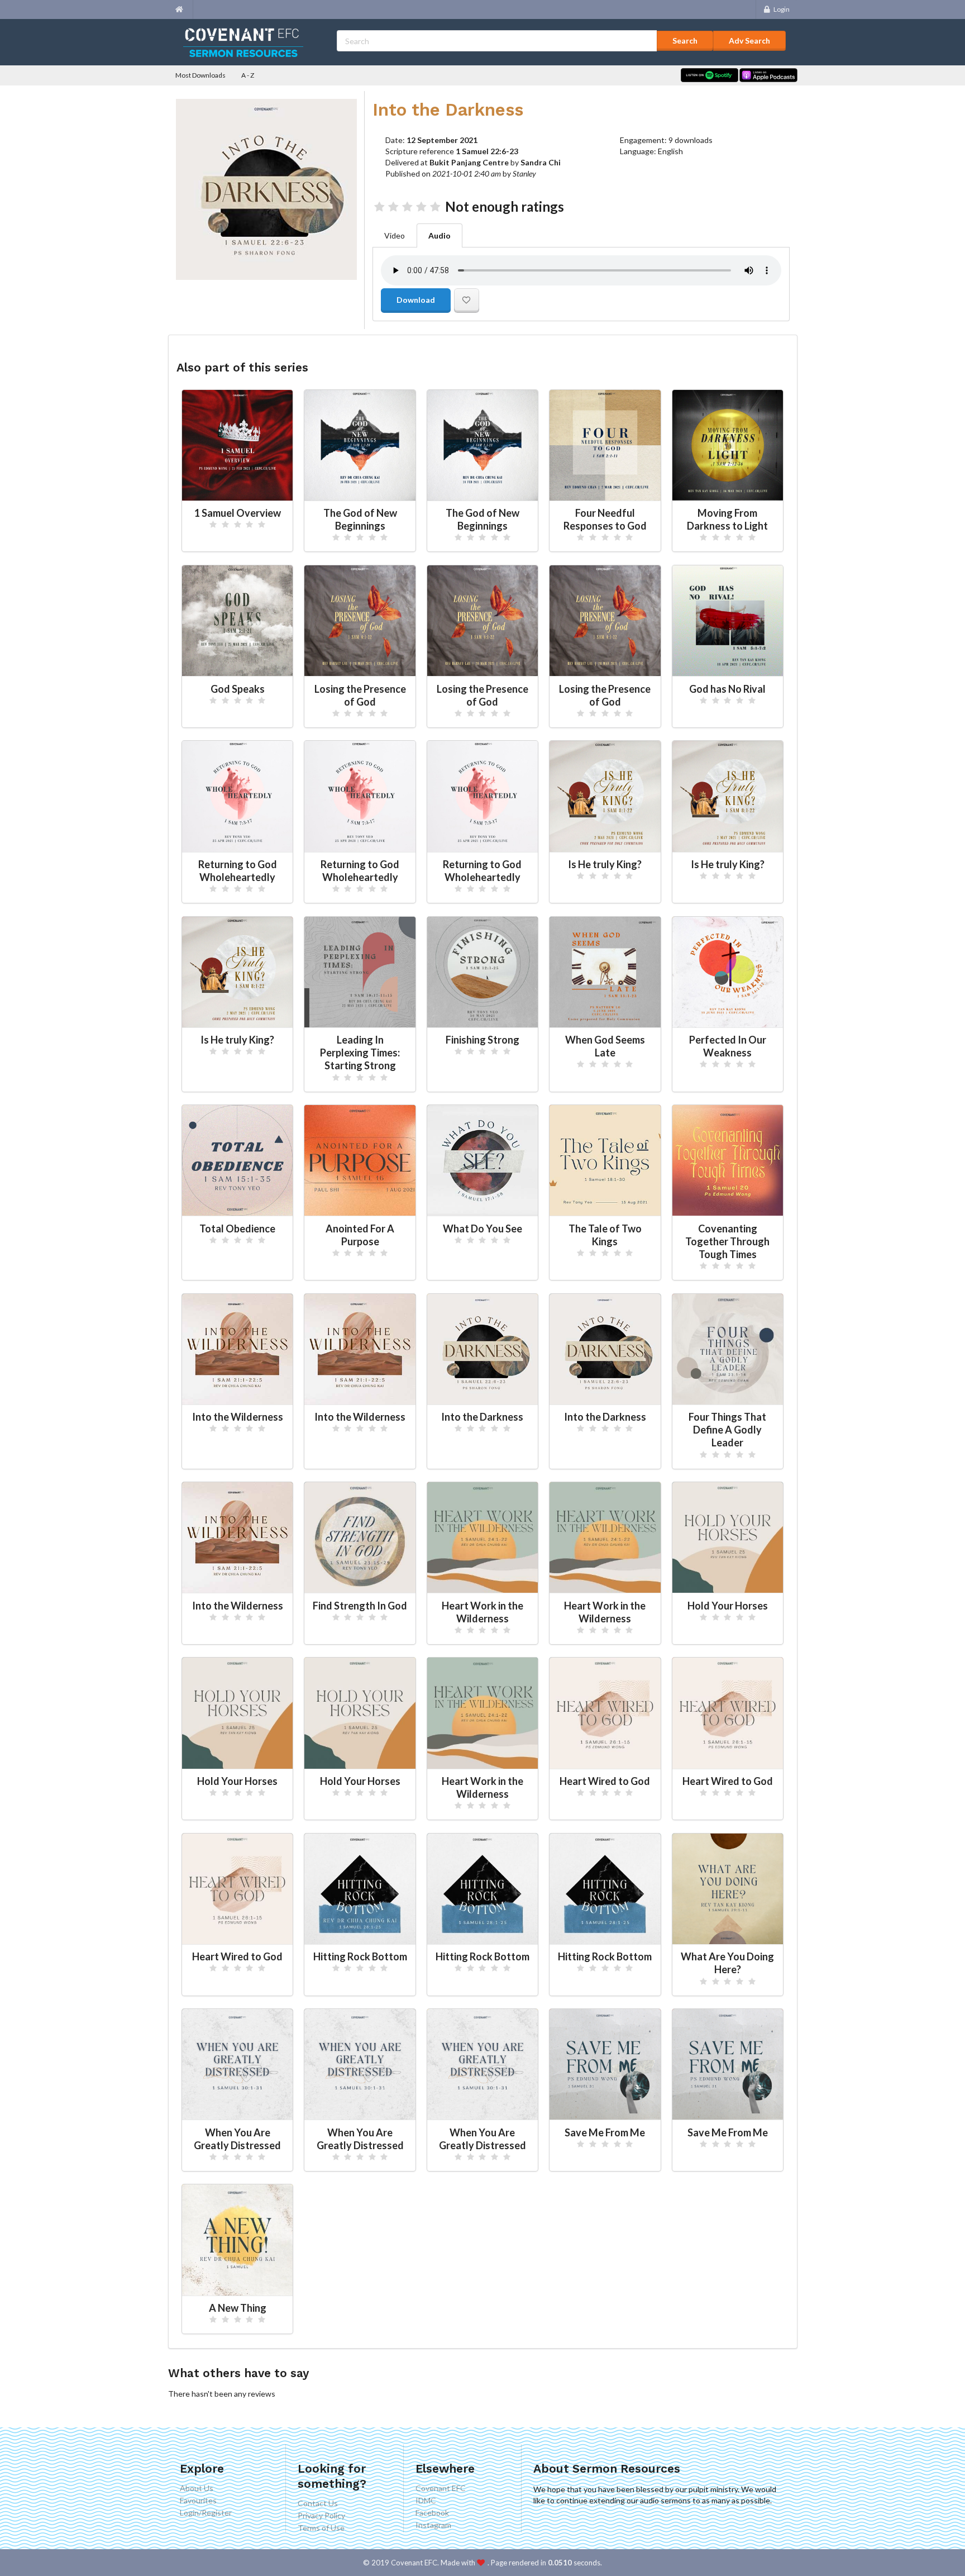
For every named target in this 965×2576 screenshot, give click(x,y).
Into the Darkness (482, 1417)
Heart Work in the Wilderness (482, 1612)
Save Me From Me (605, 2132)
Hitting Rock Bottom (360, 1956)
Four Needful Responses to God (605, 519)
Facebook (432, 2513)
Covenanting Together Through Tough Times (727, 1241)
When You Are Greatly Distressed (237, 2139)
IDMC (426, 2500)
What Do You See (482, 1229)
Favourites (198, 2500)
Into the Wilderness (238, 1417)
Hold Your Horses (728, 1606)
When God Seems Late (605, 1046)
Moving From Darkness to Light (727, 519)
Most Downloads (200, 75)
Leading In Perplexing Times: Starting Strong (360, 1053)
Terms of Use (321, 2528)
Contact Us (318, 2503)
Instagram (433, 2525)
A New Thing (238, 2308)
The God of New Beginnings (360, 519)
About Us (197, 2488)
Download (416, 300)
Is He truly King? (605, 864)
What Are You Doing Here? (727, 1963)
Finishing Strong (482, 1040)
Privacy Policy (321, 2515)
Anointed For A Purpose (360, 1235)
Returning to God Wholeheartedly (238, 871)
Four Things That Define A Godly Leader (727, 1430)
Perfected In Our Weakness (728, 1046)
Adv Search (749, 41)
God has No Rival (727, 689)
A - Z (248, 75)
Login (782, 9)
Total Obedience (237, 1229)
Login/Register (206, 2513)
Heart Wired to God (605, 1781)
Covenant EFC (441, 2488)
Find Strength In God (360, 1606)
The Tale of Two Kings (605, 1235)
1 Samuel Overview (238, 513)
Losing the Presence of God (360, 695)
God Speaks (238, 689)
